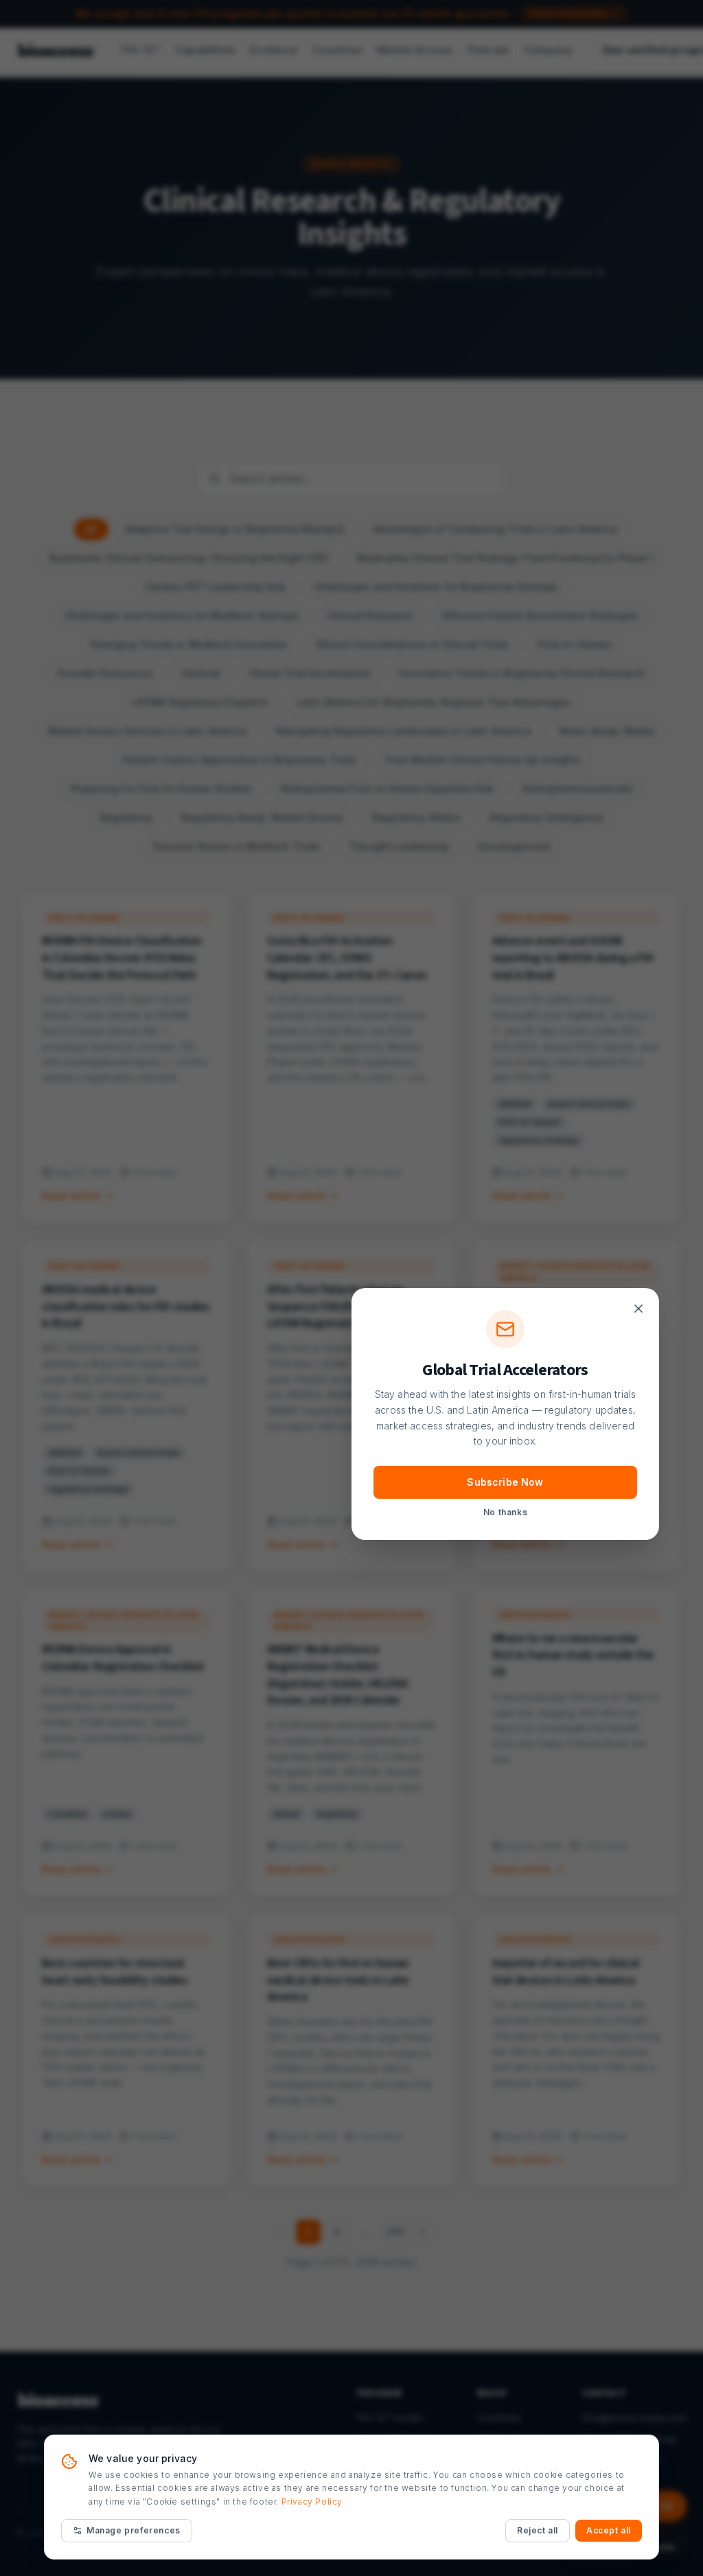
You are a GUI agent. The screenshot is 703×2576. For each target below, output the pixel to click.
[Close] (638, 1309)
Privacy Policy (312, 2502)
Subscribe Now (505, 1482)
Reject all (538, 2530)
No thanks (505, 1512)
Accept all (609, 2530)
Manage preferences (134, 2530)
